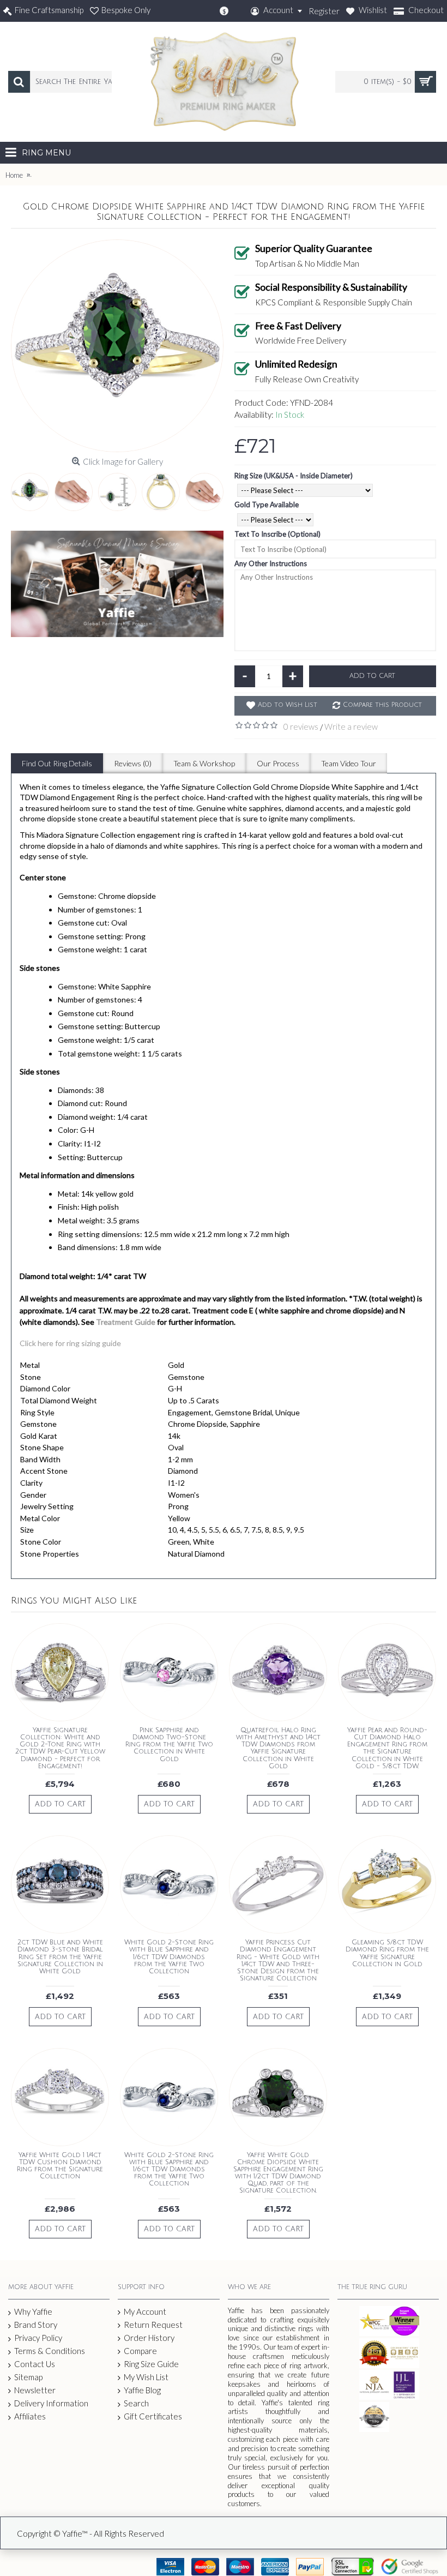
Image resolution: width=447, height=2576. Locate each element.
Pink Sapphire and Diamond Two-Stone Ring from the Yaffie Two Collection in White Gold (169, 1745)
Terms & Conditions (50, 2351)
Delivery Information (51, 2403)
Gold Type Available (267, 505)
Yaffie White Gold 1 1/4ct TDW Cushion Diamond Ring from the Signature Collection (60, 2166)
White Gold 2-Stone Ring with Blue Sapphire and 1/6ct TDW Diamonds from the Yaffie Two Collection (169, 1957)
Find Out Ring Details (57, 763)
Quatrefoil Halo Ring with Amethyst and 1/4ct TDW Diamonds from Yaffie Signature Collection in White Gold (278, 1748)
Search (136, 2403)
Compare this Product (382, 705)
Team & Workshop (204, 763)
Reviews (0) (133, 763)
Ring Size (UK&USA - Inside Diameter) (294, 476)
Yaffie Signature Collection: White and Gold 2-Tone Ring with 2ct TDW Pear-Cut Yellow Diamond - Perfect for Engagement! (60, 1748)
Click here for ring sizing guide (70, 1343)
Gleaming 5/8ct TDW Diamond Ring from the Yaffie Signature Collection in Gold (387, 1953)
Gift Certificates (153, 2416)
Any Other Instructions (271, 563)
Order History (149, 2338)
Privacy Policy (38, 2338)
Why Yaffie (33, 2311)
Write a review (351, 726)
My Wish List (146, 2377)
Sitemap (28, 2377)
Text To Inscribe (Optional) (277, 534)
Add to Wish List (288, 705)
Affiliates (30, 2416)
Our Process (278, 763)
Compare (140, 2351)
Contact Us (35, 2364)
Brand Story (36, 2325)
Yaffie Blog (142, 2390)
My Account (145, 2311)
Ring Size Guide (151, 2364)
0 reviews (301, 726)
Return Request (153, 2325)
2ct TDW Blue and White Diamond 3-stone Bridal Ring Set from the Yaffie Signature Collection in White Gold (60, 1957)
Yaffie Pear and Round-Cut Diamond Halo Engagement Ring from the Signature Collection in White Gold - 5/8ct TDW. (387, 1748)
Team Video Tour (349, 763)
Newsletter (35, 2390)
